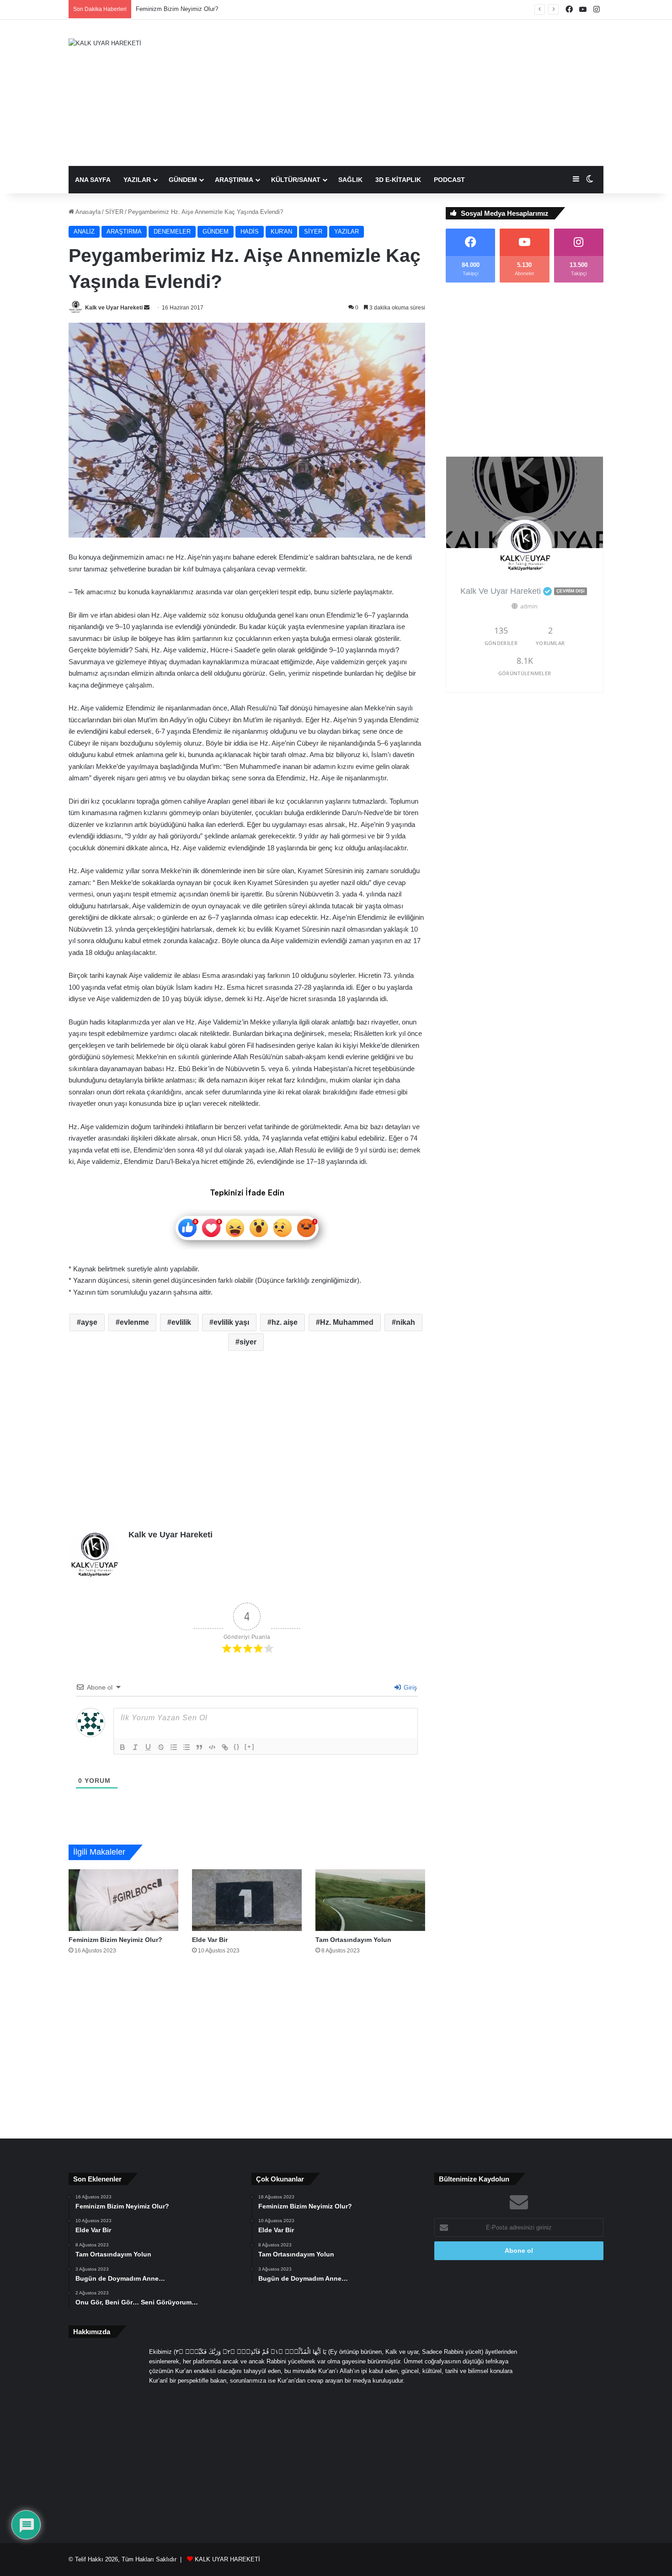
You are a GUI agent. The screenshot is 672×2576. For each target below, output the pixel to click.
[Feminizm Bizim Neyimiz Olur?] (123, 1900)
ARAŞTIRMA (234, 180)
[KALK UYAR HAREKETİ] (105, 43)
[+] (250, 1747)
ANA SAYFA (93, 180)
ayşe (89, 1322)
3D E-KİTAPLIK (398, 180)
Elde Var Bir (152, 9)
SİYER (114, 212)
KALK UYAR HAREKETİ (227, 2559)
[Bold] (123, 1747)
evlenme (134, 1322)
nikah (405, 1322)
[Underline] (148, 1747)
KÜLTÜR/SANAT (296, 180)
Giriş (409, 1687)
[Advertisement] (427, 93)
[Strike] (161, 1747)
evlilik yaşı (231, 1322)
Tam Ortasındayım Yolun (353, 1940)
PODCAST (449, 180)
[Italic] (135, 1747)
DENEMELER (172, 232)
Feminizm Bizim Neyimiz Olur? (115, 1940)
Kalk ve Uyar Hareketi (114, 308)
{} (237, 1747)
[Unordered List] (187, 1747)
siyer (248, 1342)
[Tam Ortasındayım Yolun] (370, 1900)
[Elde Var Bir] (247, 1900)
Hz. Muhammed (347, 1322)
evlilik (181, 1322)
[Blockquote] (199, 1747)
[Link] (225, 1747)
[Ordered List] (174, 1747)
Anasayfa (87, 212)
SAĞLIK (350, 180)
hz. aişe (285, 1322)
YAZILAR (137, 180)
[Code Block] (212, 1747)
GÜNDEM (183, 180)
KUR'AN (281, 232)
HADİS (250, 232)
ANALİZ (84, 232)
